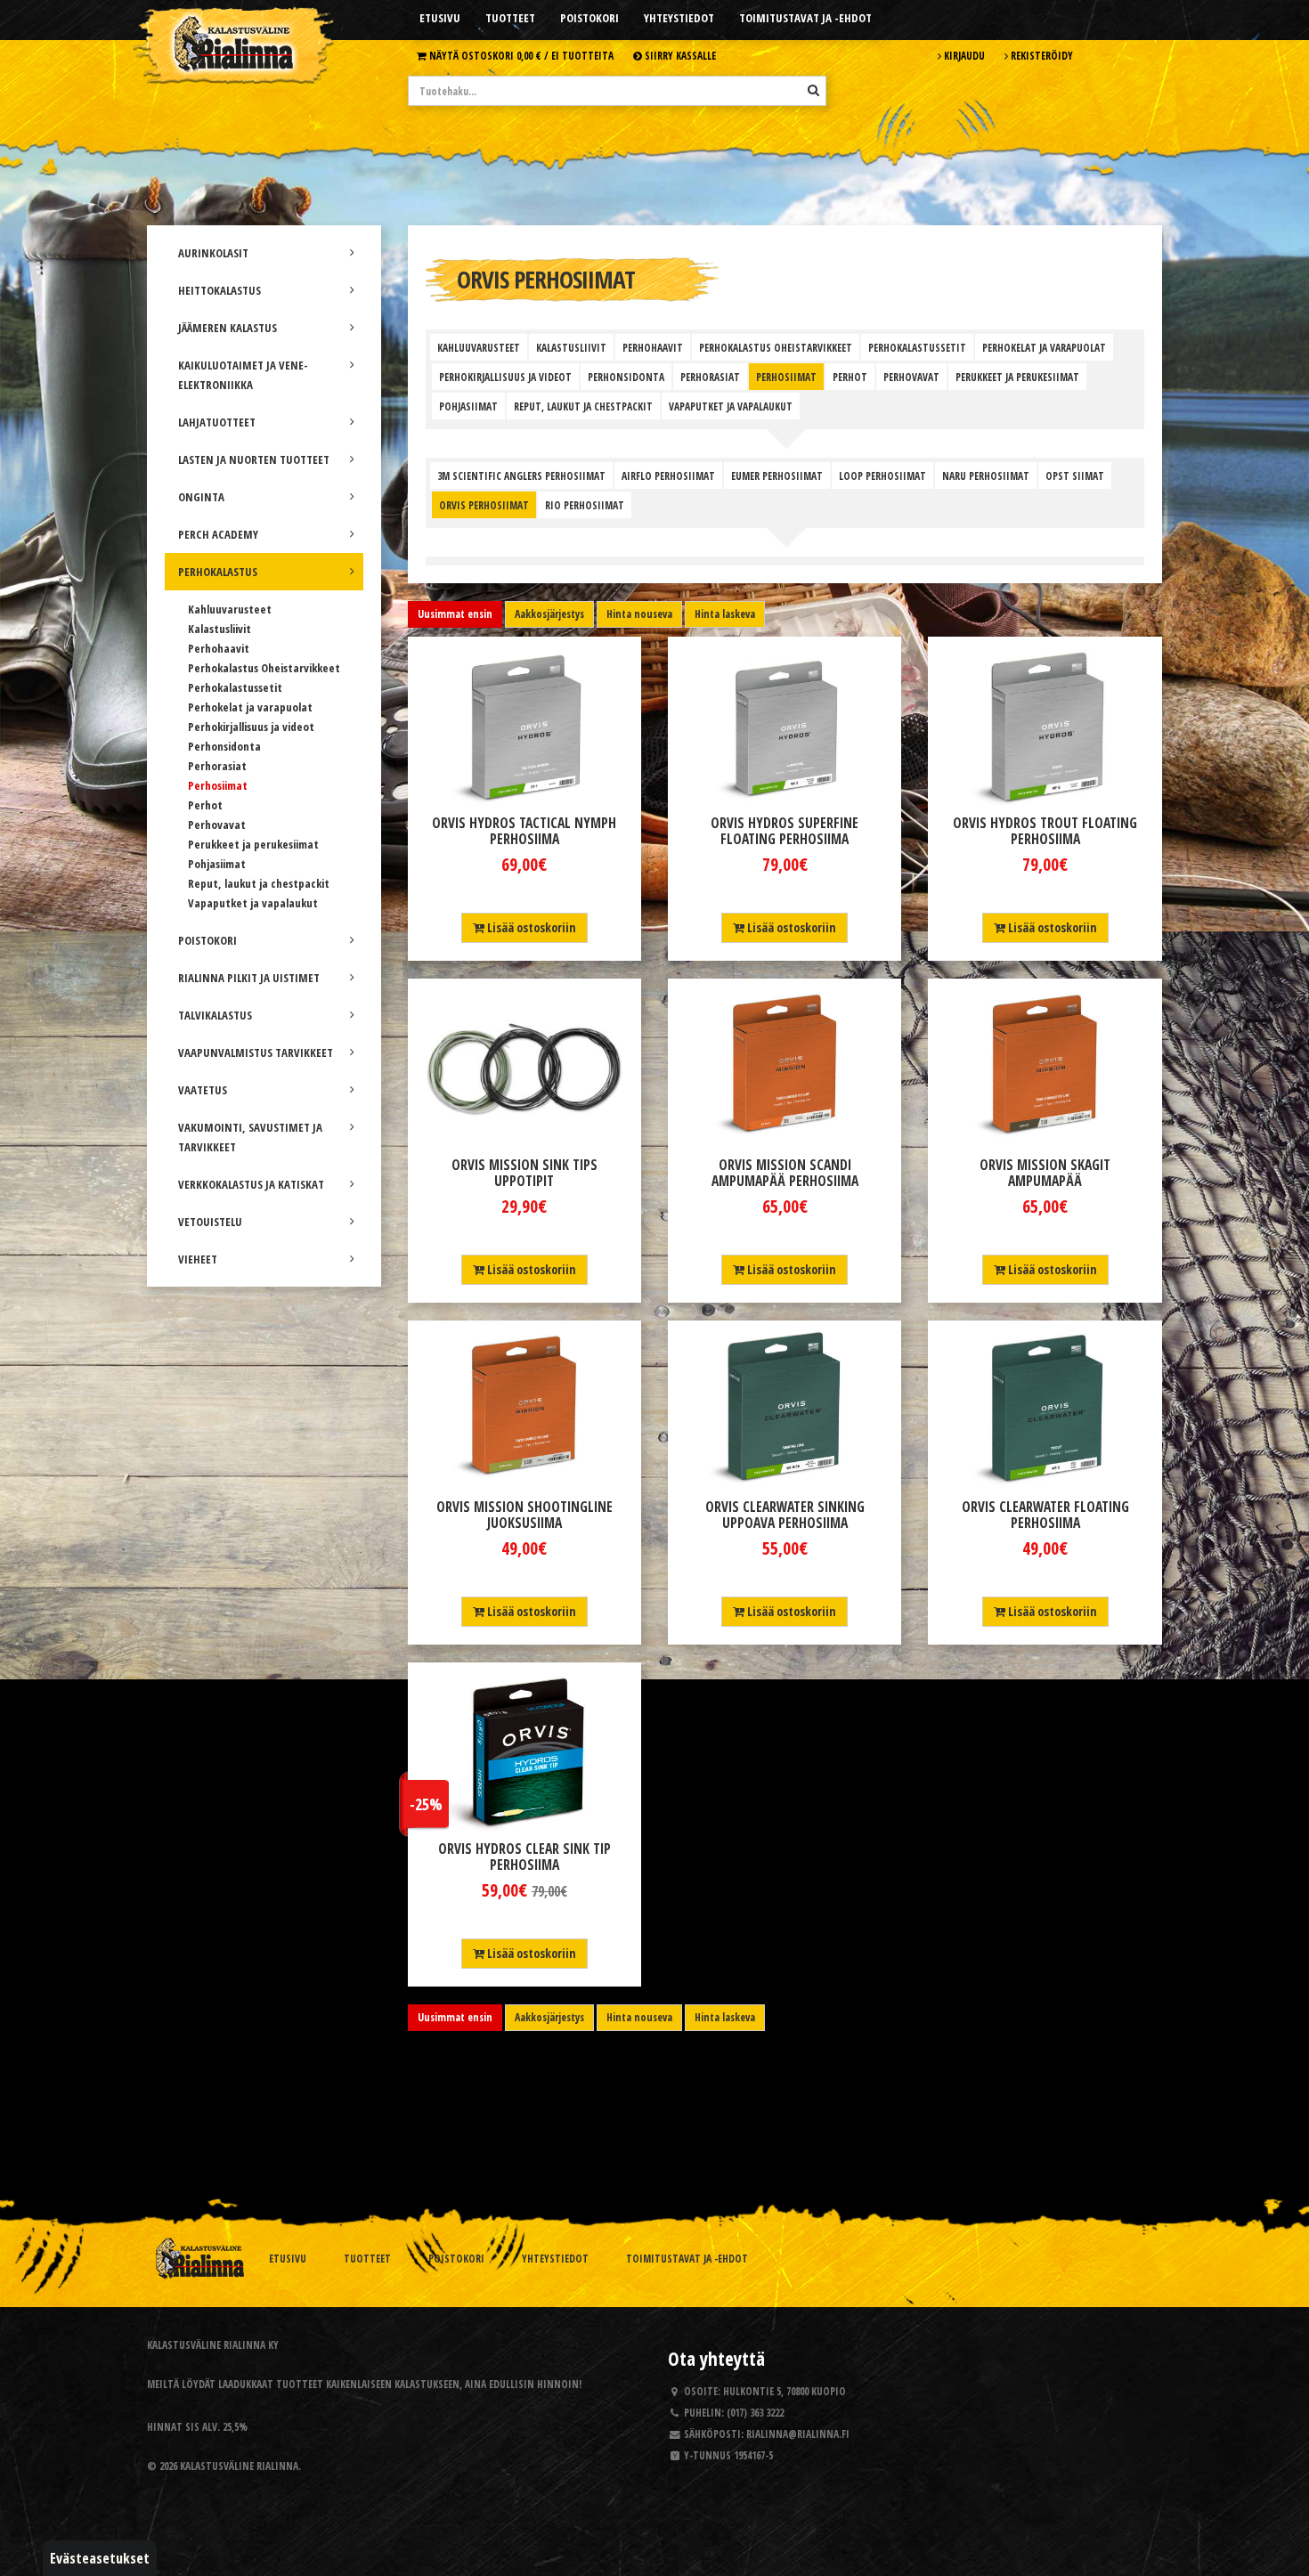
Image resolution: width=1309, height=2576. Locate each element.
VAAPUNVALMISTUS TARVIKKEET (256, 1052)
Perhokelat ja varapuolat (250, 707)
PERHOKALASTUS (218, 572)
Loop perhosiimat (882, 475)
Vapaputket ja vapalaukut (253, 903)
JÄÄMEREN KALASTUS (228, 328)
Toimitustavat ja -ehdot (805, 18)
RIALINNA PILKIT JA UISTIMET (249, 978)
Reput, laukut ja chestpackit (259, 883)
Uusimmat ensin (455, 614)
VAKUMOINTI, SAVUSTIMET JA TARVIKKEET (250, 1137)
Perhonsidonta (224, 746)
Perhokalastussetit (235, 687)
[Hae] (813, 90)
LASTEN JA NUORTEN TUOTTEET (254, 459)
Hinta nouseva (639, 614)
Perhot (205, 805)
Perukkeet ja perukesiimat (253, 844)
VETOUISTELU (210, 1222)
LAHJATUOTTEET (217, 422)
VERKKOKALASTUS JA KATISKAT (251, 1184)
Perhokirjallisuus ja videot (251, 727)
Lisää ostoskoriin (530, 927)
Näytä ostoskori (520, 55)
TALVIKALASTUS (215, 1015)
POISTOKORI (207, 940)
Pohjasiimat (217, 864)
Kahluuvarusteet (230, 609)
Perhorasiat (217, 766)
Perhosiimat (218, 785)
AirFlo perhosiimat (668, 475)
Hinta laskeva (725, 614)
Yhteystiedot (679, 18)
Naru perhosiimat (986, 475)
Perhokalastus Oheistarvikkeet (264, 668)
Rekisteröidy (1041, 55)
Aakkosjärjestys (549, 614)
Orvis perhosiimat (484, 505)
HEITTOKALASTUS (220, 290)
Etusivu (440, 18)
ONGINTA (201, 497)
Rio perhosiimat (585, 505)
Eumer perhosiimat (777, 475)
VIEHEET (198, 1259)
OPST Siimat (1075, 475)
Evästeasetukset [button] (100, 2558)
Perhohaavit (219, 648)
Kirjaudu (963, 55)
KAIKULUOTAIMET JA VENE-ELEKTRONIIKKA (243, 375)
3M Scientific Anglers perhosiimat (521, 475)
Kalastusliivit (220, 629)
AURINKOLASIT (213, 253)
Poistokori (589, 18)
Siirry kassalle (679, 55)
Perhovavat (217, 825)
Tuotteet (510, 18)
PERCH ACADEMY (218, 534)
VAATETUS (203, 1090)
